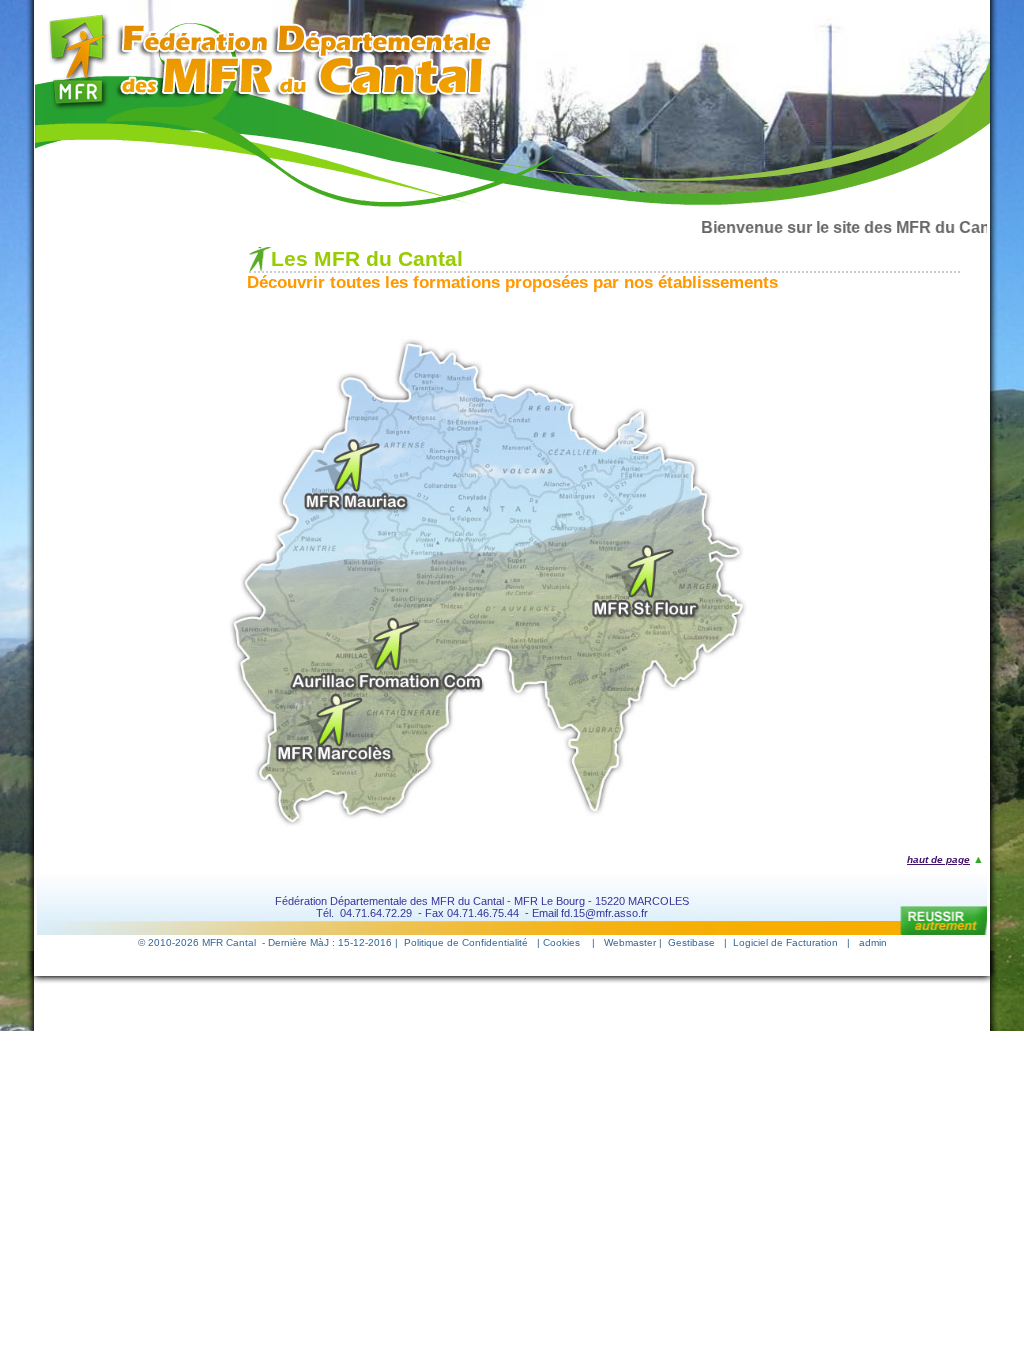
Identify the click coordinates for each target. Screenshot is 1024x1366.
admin (873, 942)
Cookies (561, 942)
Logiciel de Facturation (785, 942)
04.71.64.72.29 (376, 913)
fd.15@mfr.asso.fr (604, 913)
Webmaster (630, 942)
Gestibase (691, 942)
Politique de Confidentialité (466, 942)
